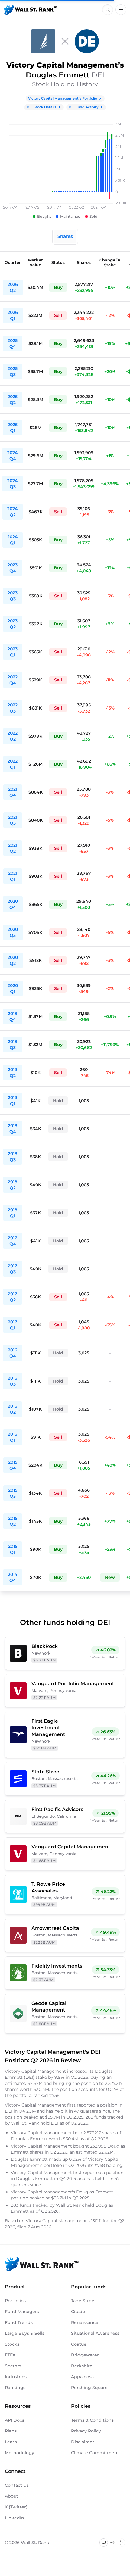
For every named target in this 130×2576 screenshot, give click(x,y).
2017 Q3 (13, 1269)
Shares (65, 236)
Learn (11, 2442)
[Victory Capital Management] (43, 41)
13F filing (101, 2221)
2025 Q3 (13, 371)
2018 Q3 (13, 1157)
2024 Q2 (13, 512)
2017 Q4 (13, 1241)
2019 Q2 (13, 1073)
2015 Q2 (13, 1521)
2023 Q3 (13, 596)
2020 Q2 (13, 960)
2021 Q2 (13, 848)
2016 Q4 (13, 1353)
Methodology (19, 2453)
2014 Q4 (13, 1577)
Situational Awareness (95, 2333)
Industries (16, 2377)
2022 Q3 (13, 708)
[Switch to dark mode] (121, 2543)
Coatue (79, 2344)
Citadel (79, 2312)
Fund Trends (19, 2322)
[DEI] (87, 41)
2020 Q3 (13, 932)
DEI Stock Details (41, 107)
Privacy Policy (86, 2431)
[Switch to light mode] (112, 2543)
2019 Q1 (13, 1101)
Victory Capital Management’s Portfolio (63, 98)
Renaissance (85, 2322)
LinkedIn (15, 2518)
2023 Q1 (13, 652)
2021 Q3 (13, 820)
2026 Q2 (13, 287)
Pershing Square (89, 2388)
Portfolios (15, 2301)
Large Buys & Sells (25, 2333)
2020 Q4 (13, 904)
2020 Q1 (13, 988)
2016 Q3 (13, 1381)
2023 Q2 (13, 624)
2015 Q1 (13, 1549)
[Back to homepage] (30, 10)
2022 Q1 (13, 764)
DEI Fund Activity (83, 107)
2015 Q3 (13, 1493)
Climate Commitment (95, 2453)
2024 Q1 (13, 540)
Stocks (12, 2344)
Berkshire (82, 2366)
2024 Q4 (13, 456)
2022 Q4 (13, 680)
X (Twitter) (16, 2507)
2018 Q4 (13, 1129)
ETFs (10, 2355)
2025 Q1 (13, 428)
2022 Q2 (13, 736)
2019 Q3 (13, 1045)
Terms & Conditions (92, 2420)
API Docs (15, 2420)
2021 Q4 (13, 792)
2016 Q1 (13, 1437)
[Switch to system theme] (104, 2543)
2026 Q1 (13, 315)
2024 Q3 (13, 484)
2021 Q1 (13, 876)
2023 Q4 (13, 568)
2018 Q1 (13, 1213)
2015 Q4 (13, 1465)
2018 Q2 (13, 1185)
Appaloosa (82, 2377)
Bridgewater (85, 2355)
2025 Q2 (13, 400)
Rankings (15, 2388)
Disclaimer (83, 2442)
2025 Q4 (13, 343)
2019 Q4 (13, 1016)
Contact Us (17, 2485)
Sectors (13, 2366)
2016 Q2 (13, 1409)
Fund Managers (22, 2312)
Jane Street (84, 2301)
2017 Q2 (13, 1297)
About (11, 2496)
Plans (11, 2431)
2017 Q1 (13, 1325)
